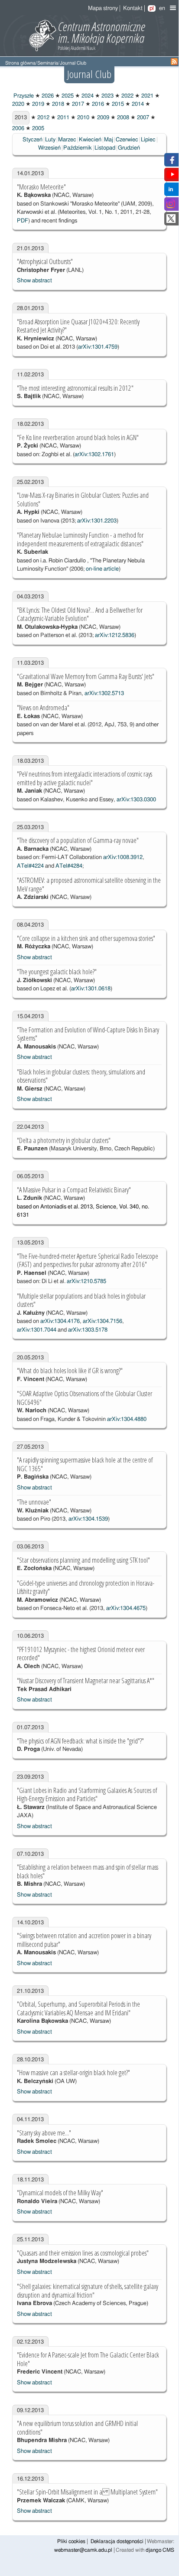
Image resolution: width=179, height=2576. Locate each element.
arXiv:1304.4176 (60, 1321)
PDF (23, 221)
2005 (37, 129)
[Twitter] (171, 221)
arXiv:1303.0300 (136, 800)
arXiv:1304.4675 (126, 1608)
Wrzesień (49, 148)
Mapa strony (103, 8)
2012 (43, 118)
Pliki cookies (71, 2542)
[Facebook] (171, 162)
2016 (97, 104)
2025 (67, 96)
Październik (78, 148)
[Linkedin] (171, 192)
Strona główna (20, 63)
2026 (47, 96)
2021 (147, 96)
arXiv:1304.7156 (103, 1321)
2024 (87, 96)
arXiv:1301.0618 (91, 989)
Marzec (67, 140)
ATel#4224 (30, 866)
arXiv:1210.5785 (86, 1281)
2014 (137, 104)
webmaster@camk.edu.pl (83, 2550)
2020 (18, 104)
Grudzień (129, 148)
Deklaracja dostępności (117, 2542)
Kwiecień (90, 140)
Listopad (105, 148)
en (162, 8)
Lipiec (148, 140)
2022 (127, 96)
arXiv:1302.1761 (94, 455)
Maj (109, 140)
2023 (107, 96)
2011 (63, 118)
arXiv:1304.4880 (127, 1419)
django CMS (160, 2550)
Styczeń (33, 140)
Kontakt (133, 8)
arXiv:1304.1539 (88, 1519)
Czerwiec (127, 140)
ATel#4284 (69, 866)
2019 (37, 104)
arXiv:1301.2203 (97, 521)
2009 (103, 118)
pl (152, 8)
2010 (83, 118)
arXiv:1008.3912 (123, 857)
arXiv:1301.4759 (98, 347)
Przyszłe (23, 96)
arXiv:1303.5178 (88, 1330)
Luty (50, 140)
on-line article (102, 569)
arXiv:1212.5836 (115, 635)
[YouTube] (172, 177)
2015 (117, 104)
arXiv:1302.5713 (104, 694)
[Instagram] (171, 207)
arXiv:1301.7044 (37, 1330)
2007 (142, 118)
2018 (57, 104)
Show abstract (34, 281)
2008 (122, 118)
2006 (18, 129)
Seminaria (48, 63)
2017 (77, 104)
